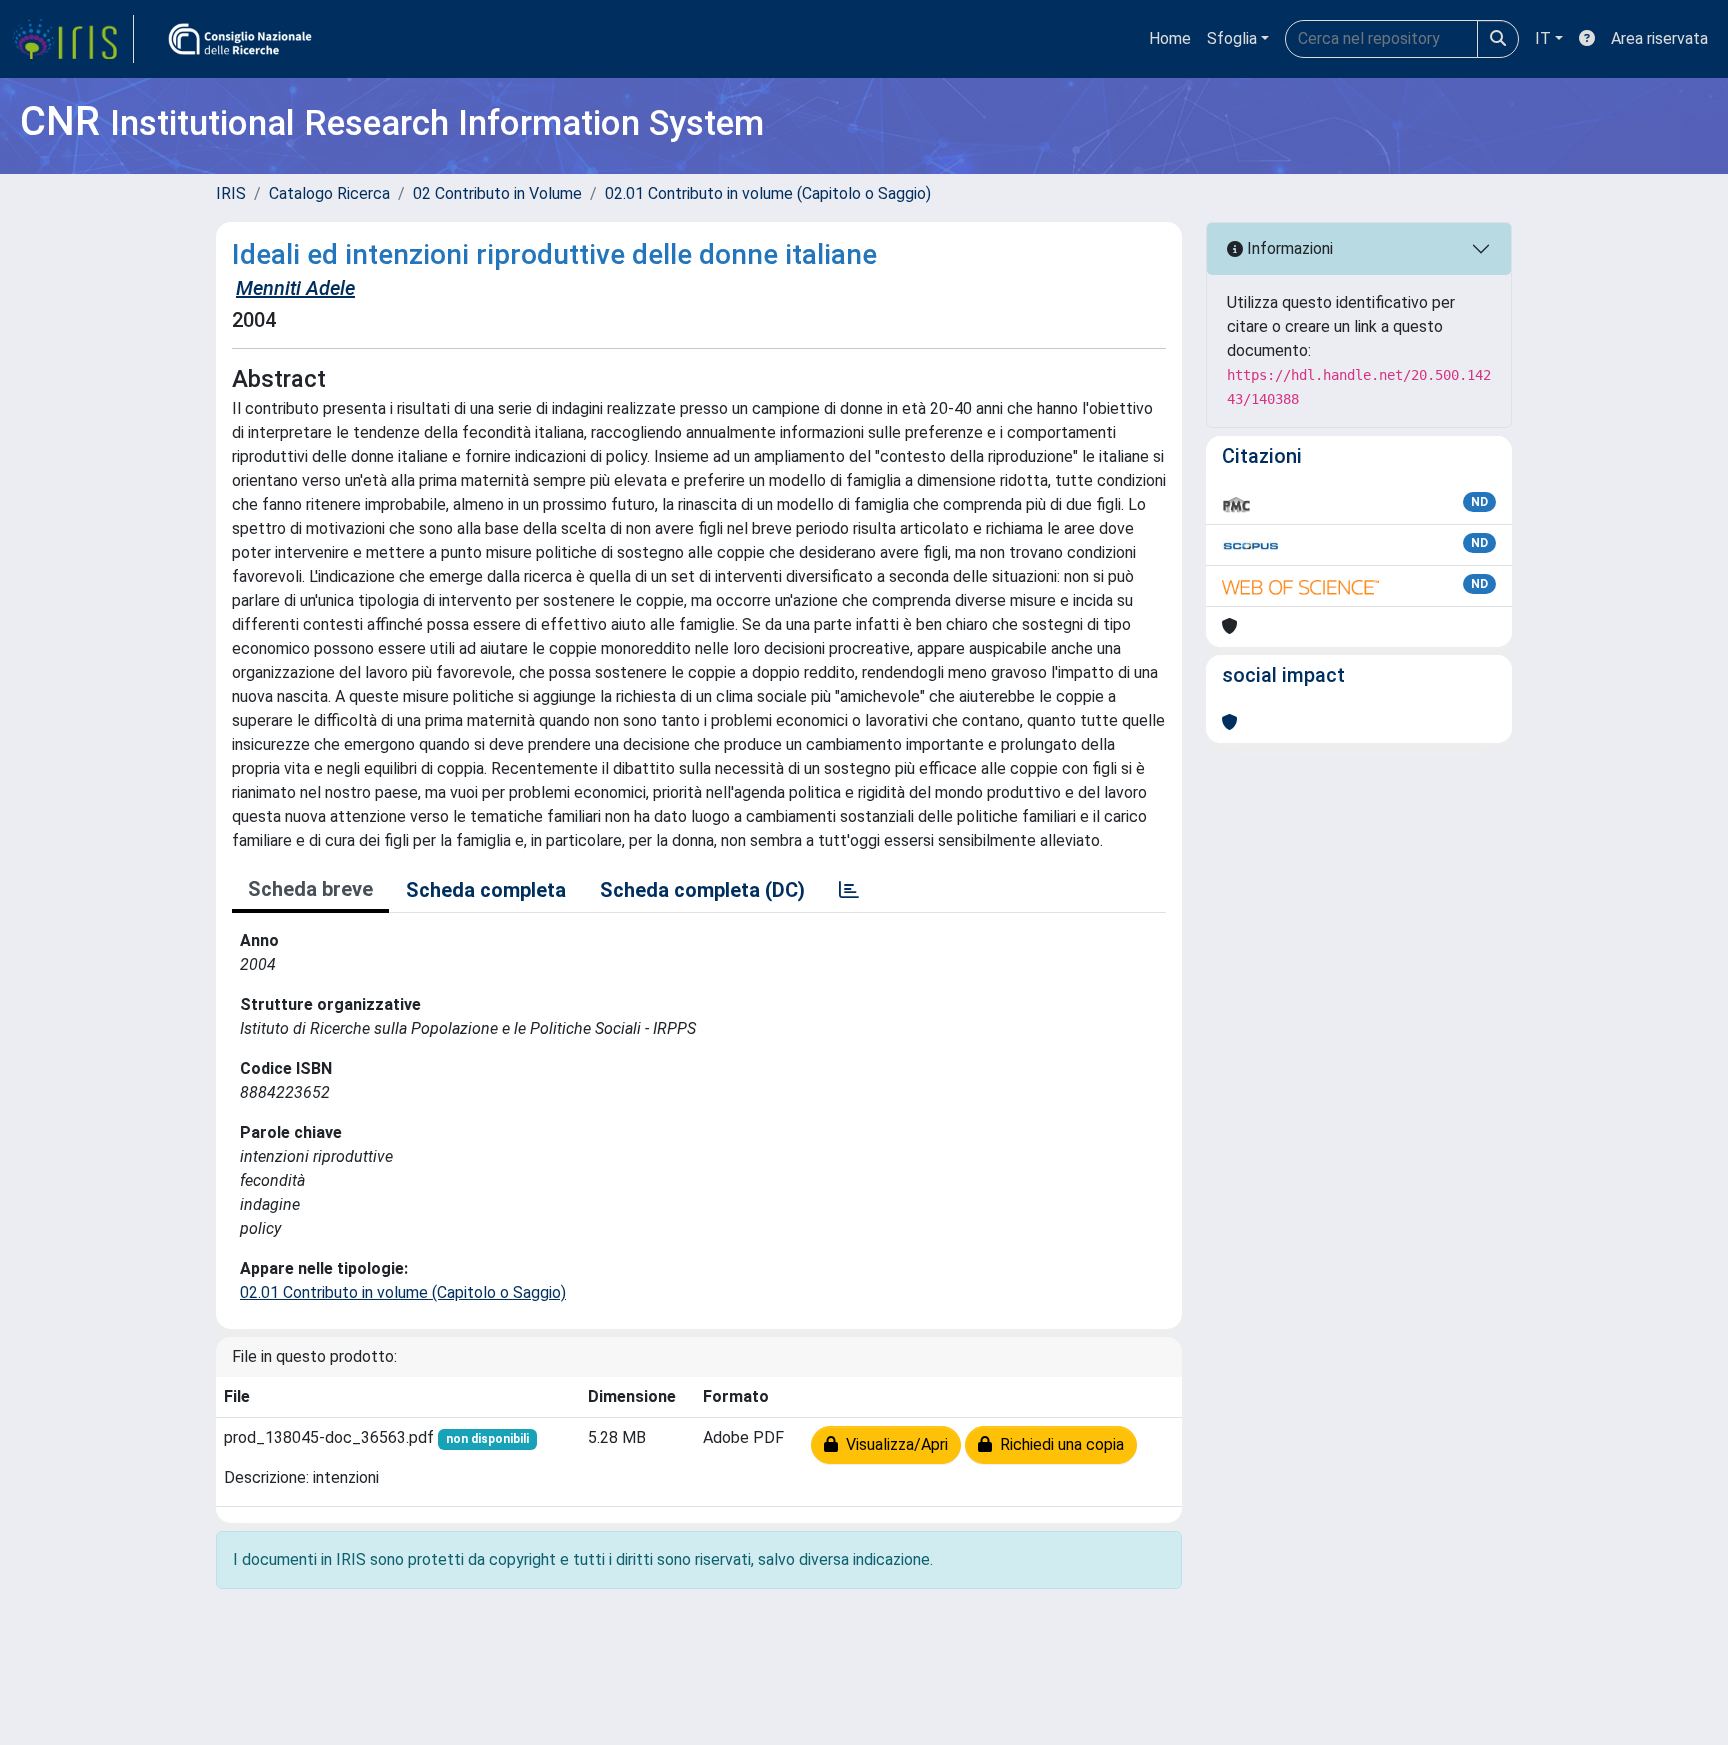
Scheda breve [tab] (310, 889)
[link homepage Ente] (240, 39)
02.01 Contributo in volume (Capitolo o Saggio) (768, 193)
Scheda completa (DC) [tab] (702, 890)
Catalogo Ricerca (329, 193)
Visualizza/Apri (893, 1444)
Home (1170, 38)
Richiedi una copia (1058, 1444)
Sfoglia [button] (1232, 38)
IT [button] (1543, 38)
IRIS (231, 193)
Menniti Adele (295, 288)
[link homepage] (73, 39)
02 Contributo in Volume (497, 193)
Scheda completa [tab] (486, 890)
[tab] (849, 890)
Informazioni (1288, 248)
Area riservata (1659, 38)
